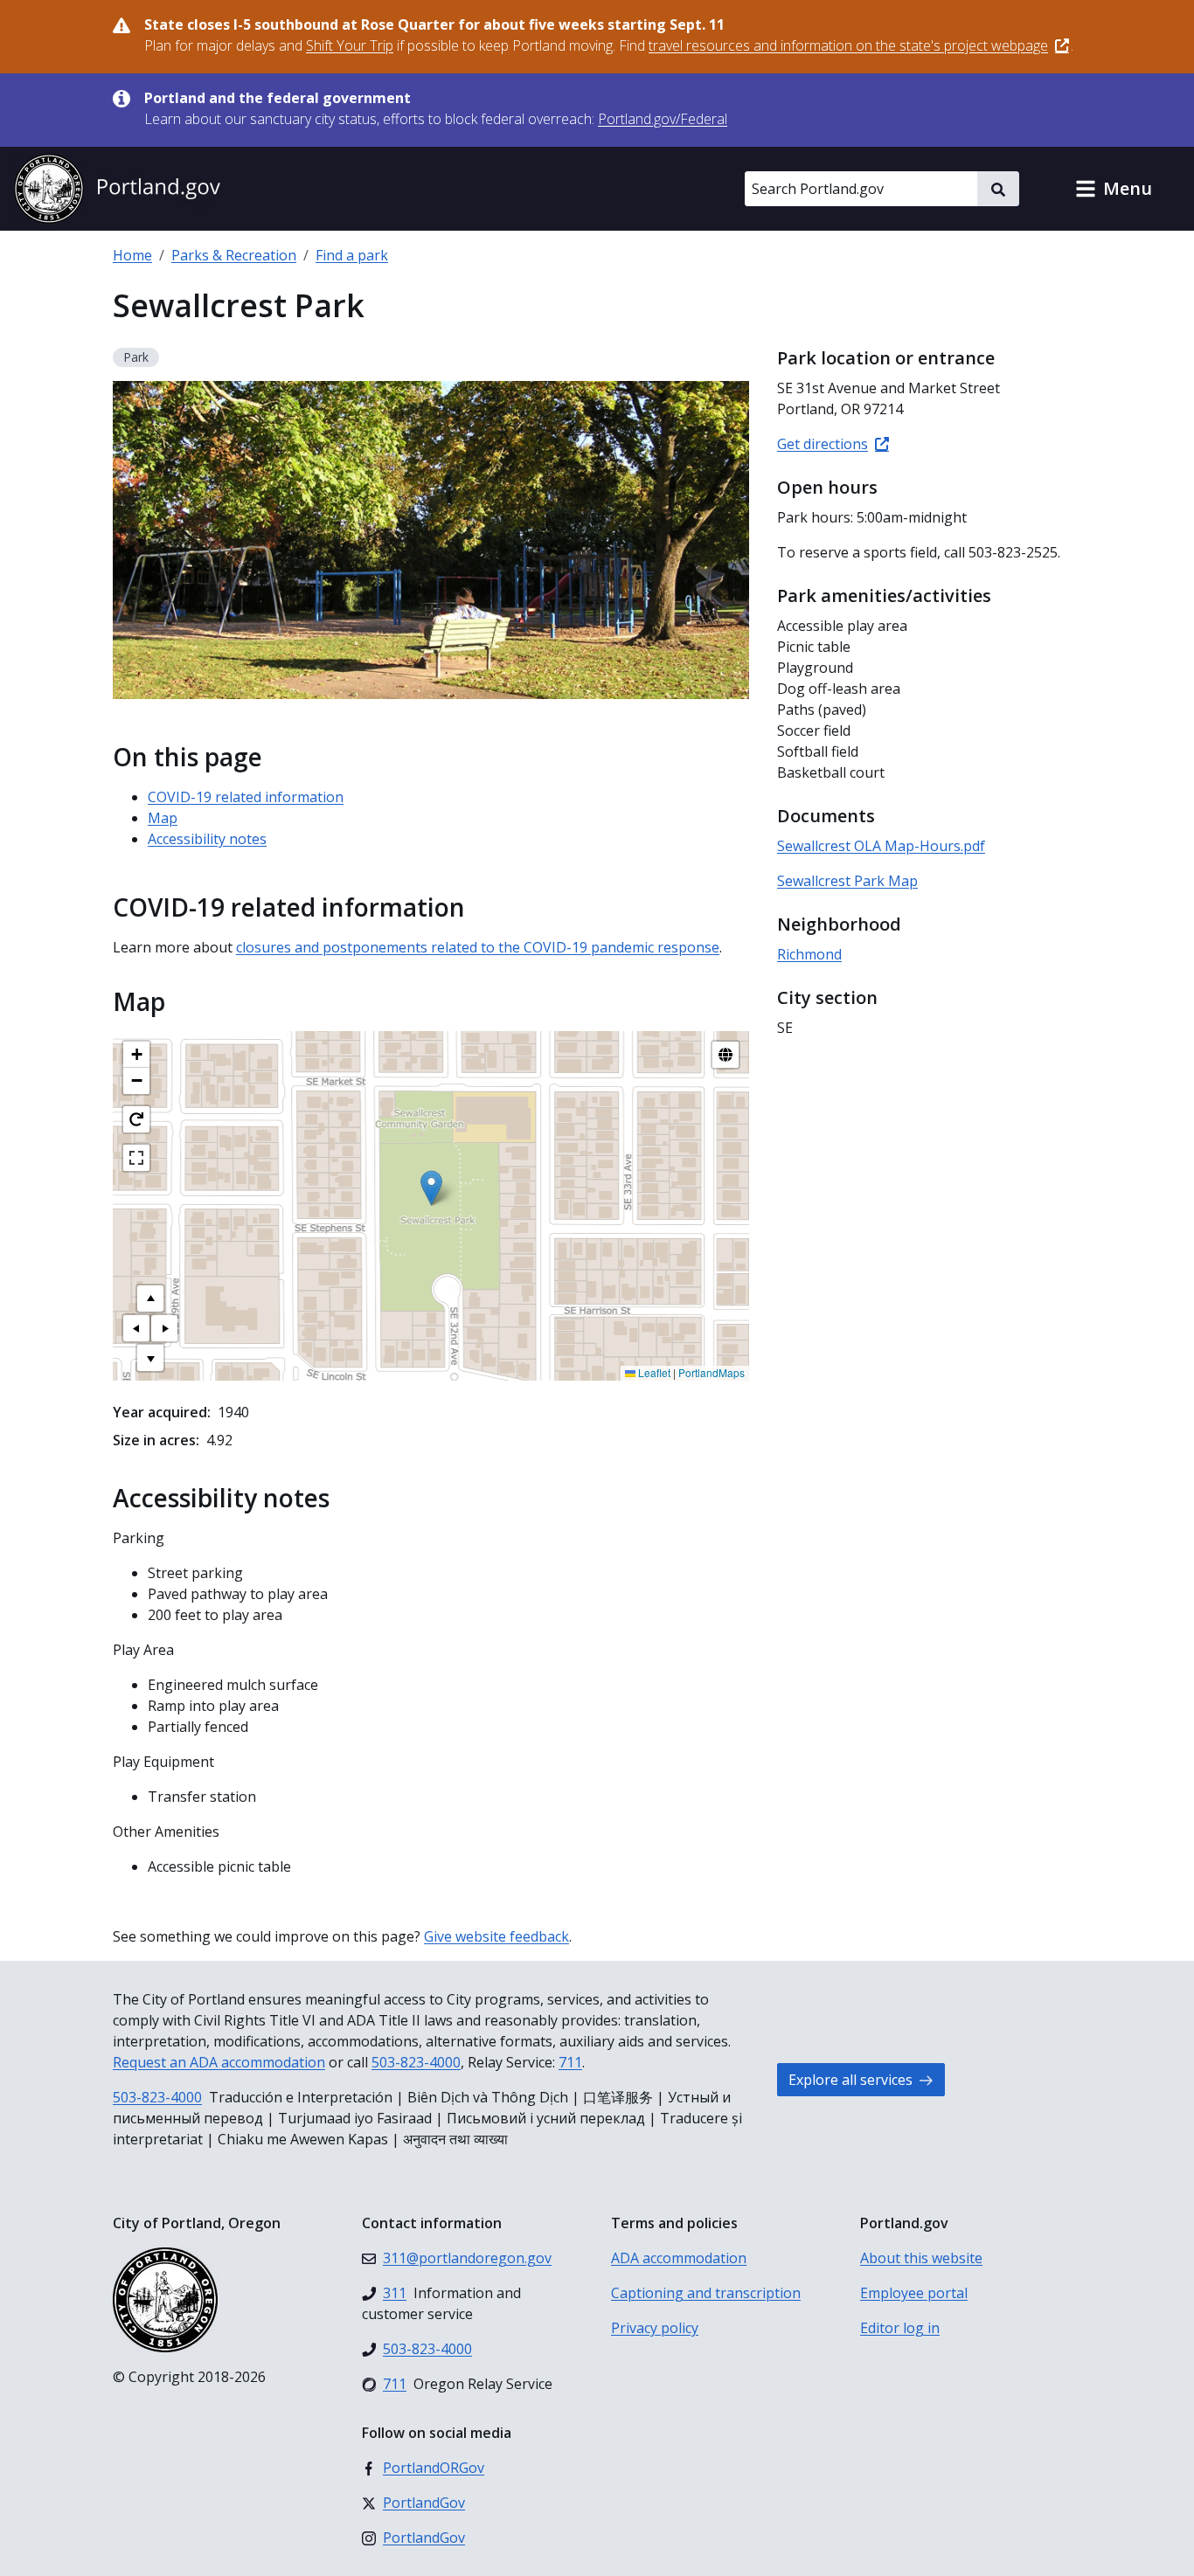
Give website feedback (496, 1936)
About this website (921, 2258)
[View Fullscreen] (136, 1158)
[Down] (150, 1358)
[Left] (136, 1328)
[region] (431, 1206)
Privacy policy (655, 2328)
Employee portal (914, 2293)
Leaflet (653, 1372)
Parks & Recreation (234, 255)
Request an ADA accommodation (219, 2062)
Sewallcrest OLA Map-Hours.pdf (881, 846)
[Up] (150, 1298)
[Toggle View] (725, 1055)
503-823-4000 (416, 2062)
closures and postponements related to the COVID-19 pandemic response (478, 947)
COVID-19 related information (246, 797)
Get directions (823, 444)
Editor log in (900, 2328)
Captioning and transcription (706, 2293)
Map (163, 818)
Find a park (352, 255)
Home (132, 255)
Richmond (809, 954)
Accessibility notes (207, 839)
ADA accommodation (679, 2258)
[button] (1114, 189)
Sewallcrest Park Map (847, 881)
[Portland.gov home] (117, 189)
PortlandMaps (712, 1372)
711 (570, 2062)
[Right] (164, 1328)
